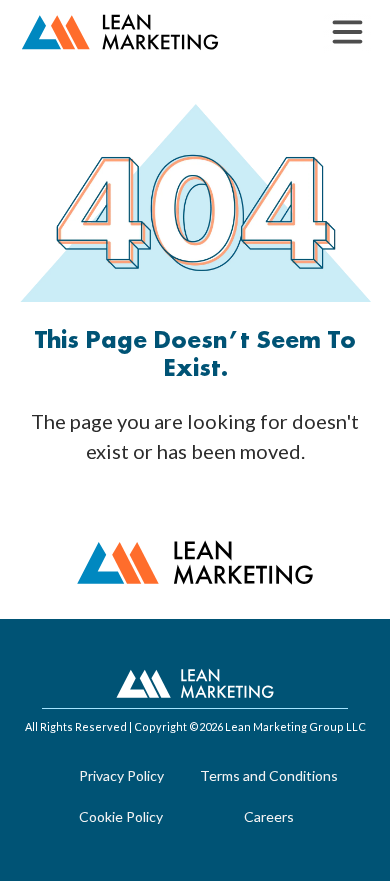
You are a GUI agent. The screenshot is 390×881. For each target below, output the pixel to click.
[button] (347, 32)
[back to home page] (120, 32)
